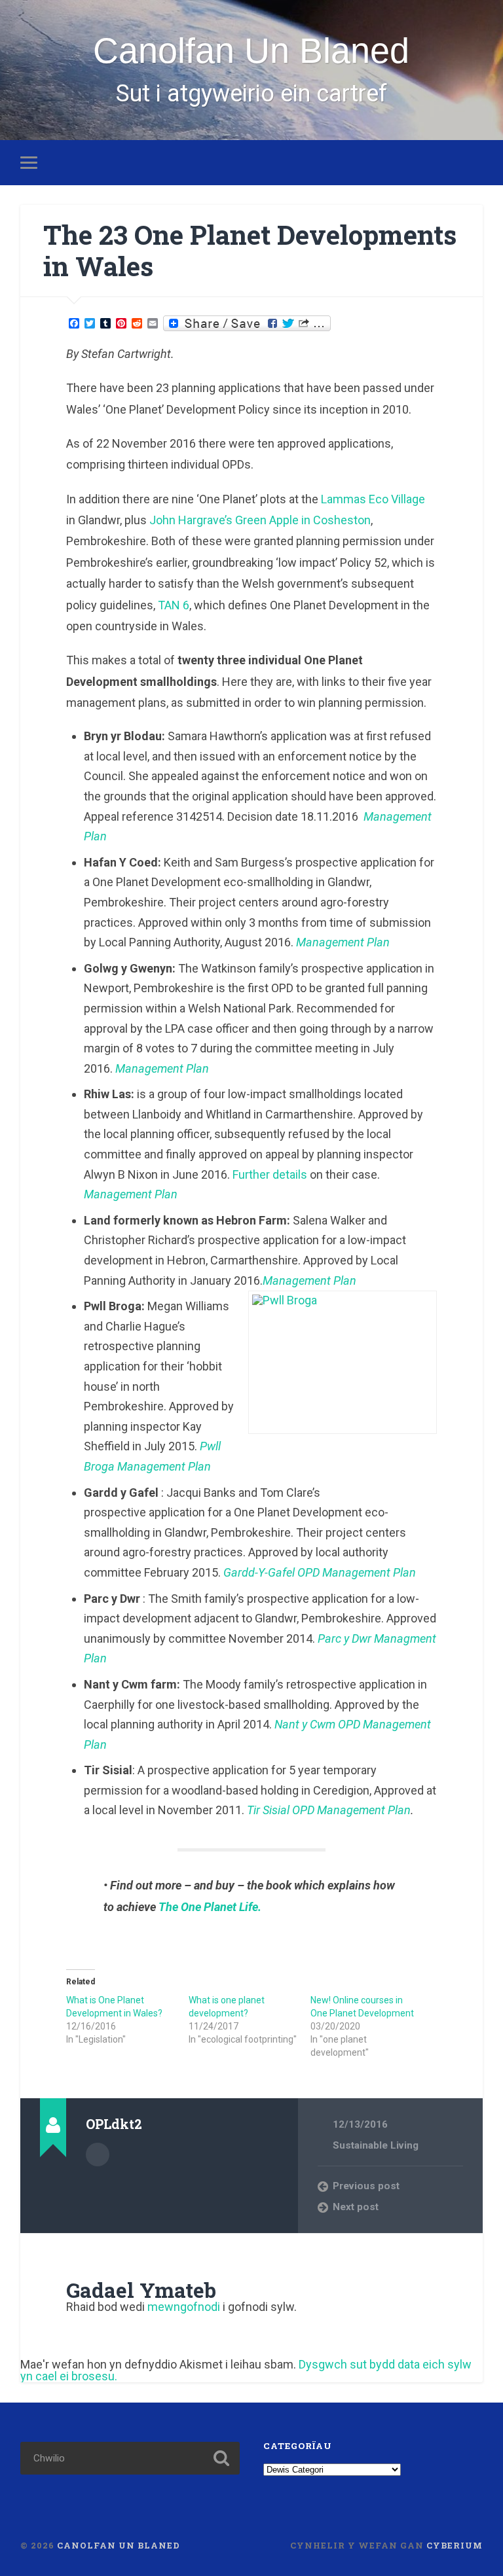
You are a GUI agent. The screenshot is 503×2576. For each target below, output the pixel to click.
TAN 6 (174, 605)
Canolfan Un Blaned (251, 50)
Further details (270, 1174)
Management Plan (309, 1280)
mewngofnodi (184, 2307)
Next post (356, 2207)
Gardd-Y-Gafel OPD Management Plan (320, 1572)
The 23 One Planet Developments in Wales (250, 251)
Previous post (366, 2186)
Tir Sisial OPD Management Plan (329, 1810)
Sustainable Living (376, 2145)
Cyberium (455, 2545)
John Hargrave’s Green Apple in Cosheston (260, 520)
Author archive (98, 2155)
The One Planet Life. (210, 1907)
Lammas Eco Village (373, 499)
